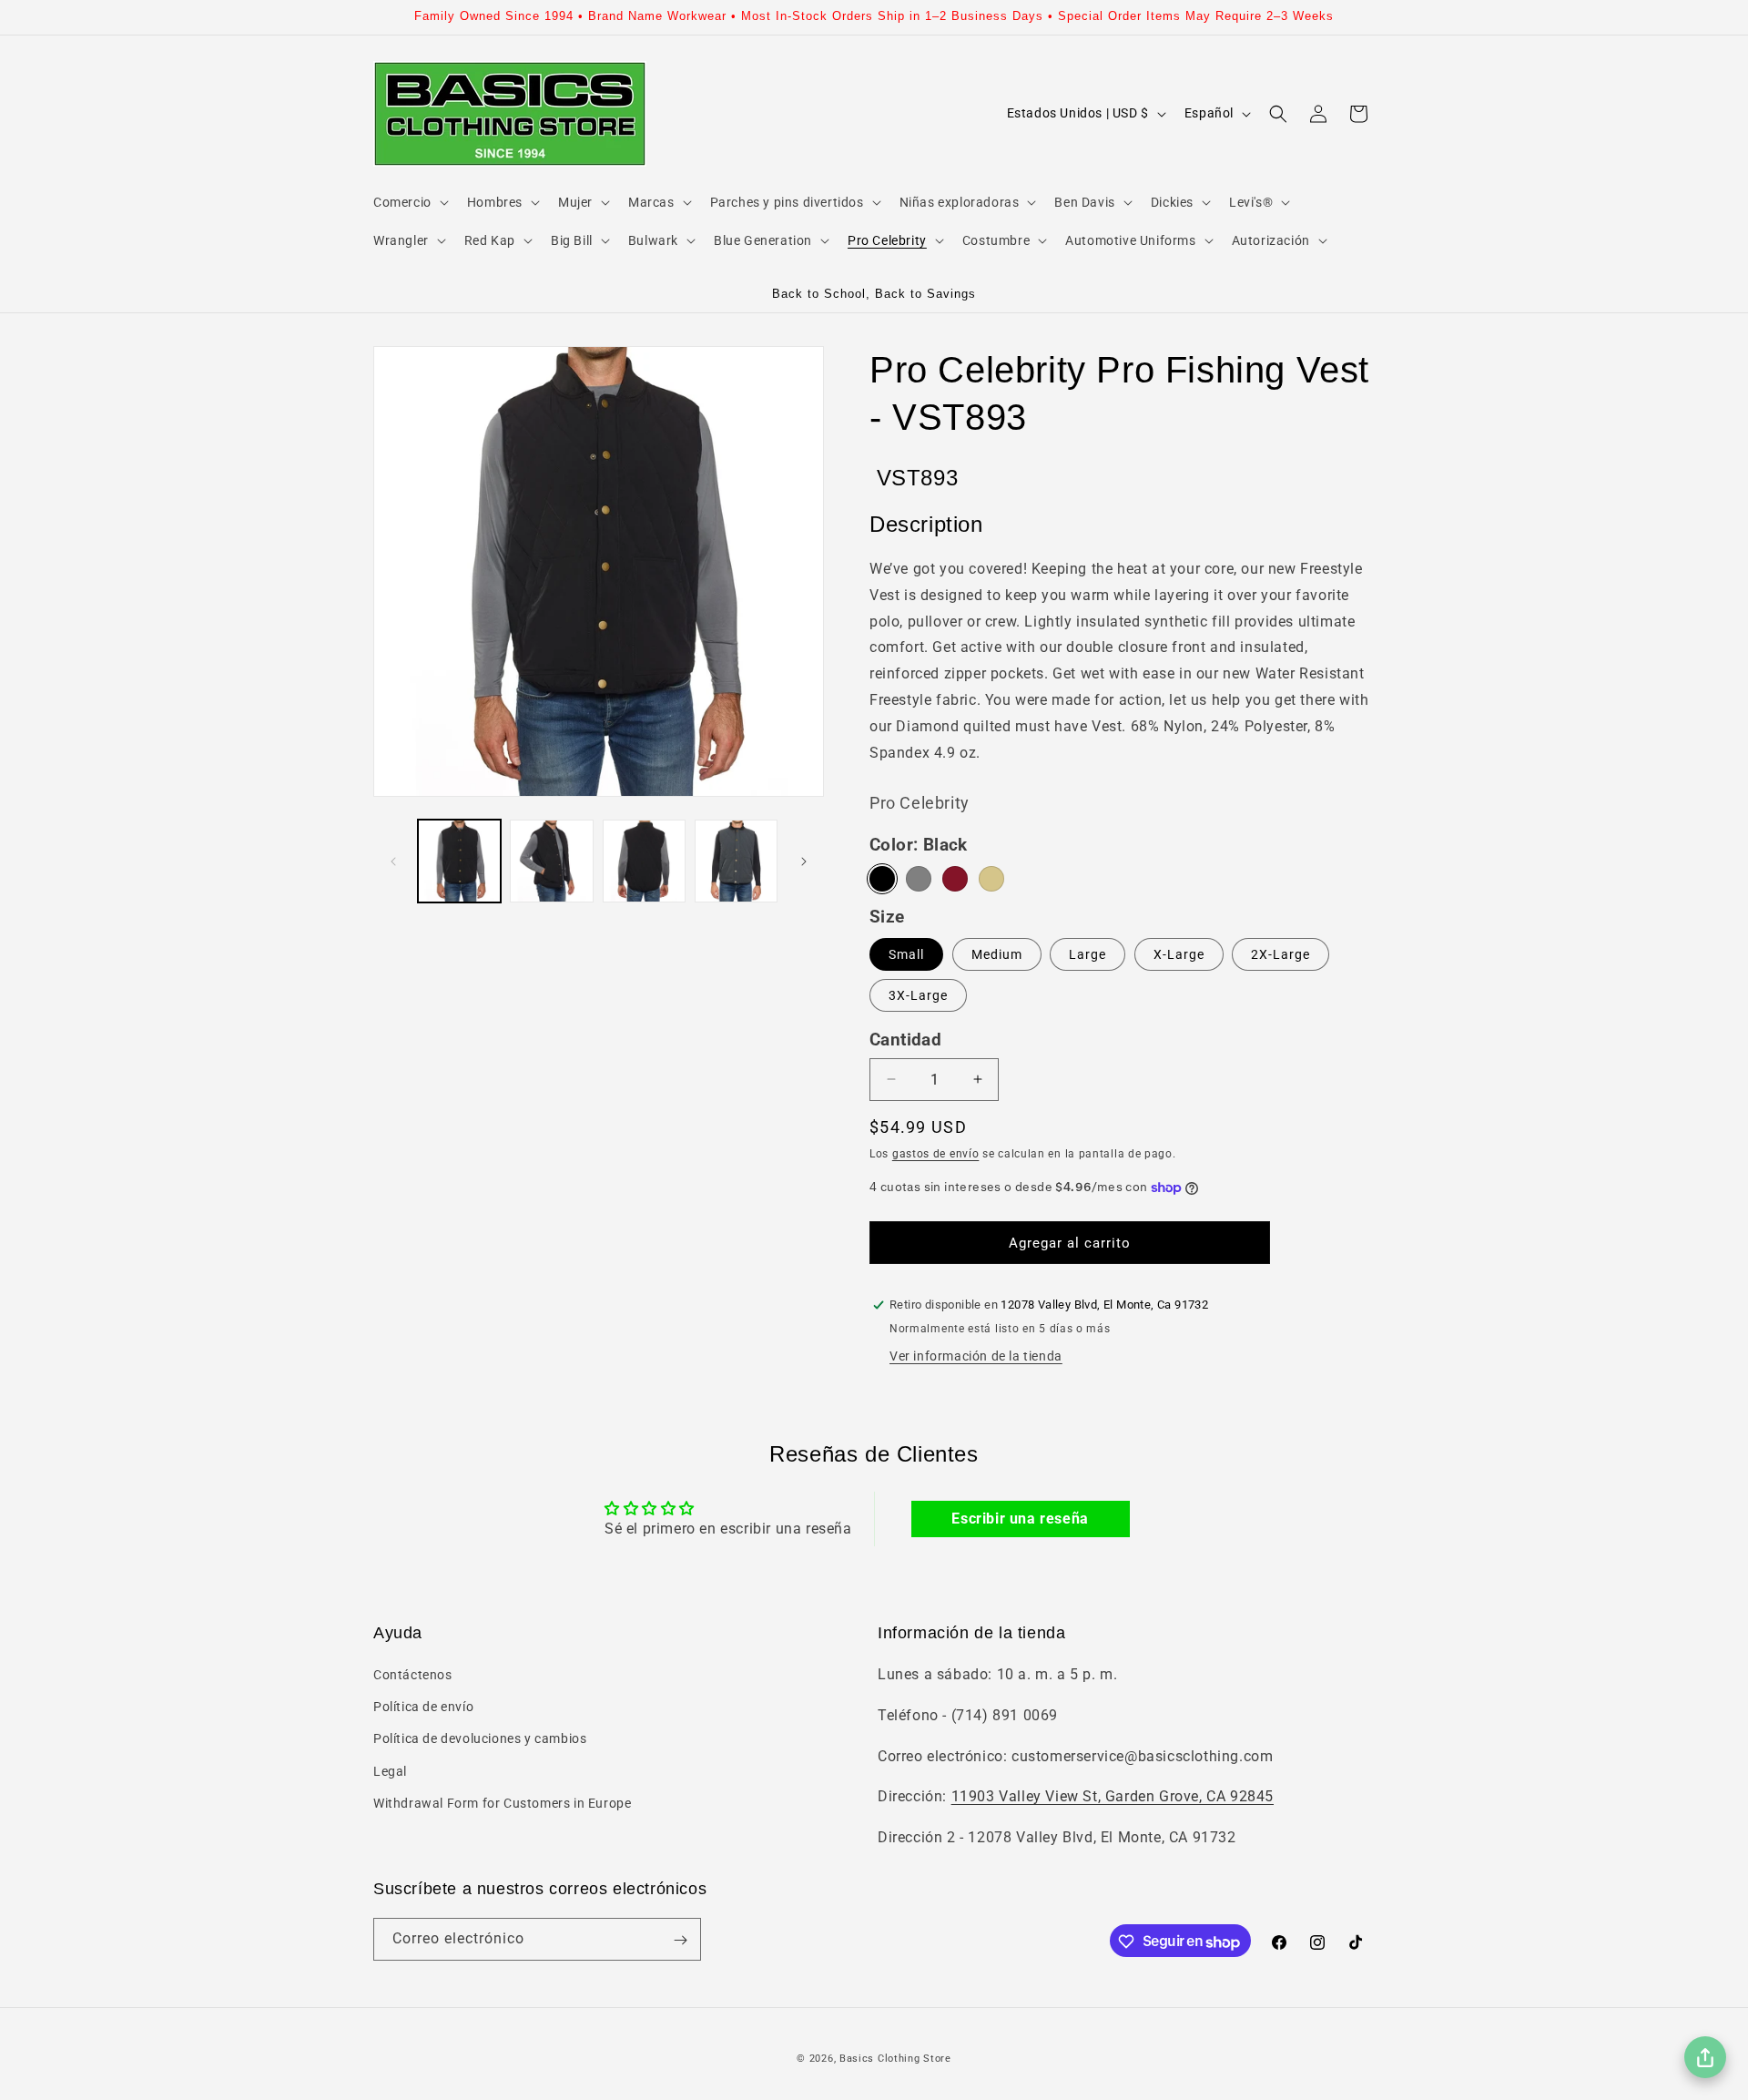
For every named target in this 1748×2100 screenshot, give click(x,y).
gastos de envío (936, 1154)
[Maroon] (955, 879)
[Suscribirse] (680, 1940)
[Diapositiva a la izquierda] (393, 861)
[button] (409, 202)
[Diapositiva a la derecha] (804, 861)
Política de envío (423, 1707)
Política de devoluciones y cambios (480, 1739)
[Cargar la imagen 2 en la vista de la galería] (551, 861)
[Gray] (919, 879)
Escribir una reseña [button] (1020, 1519)
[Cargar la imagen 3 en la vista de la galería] (644, 861)
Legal (390, 1771)
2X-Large (1281, 954)
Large (1087, 954)
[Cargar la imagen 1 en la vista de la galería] (459, 861)
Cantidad (905, 1040)
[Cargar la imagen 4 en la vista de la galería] (736, 861)
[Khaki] (991, 879)
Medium (997, 954)
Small (906, 954)
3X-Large (918, 995)
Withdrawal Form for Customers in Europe (502, 1803)
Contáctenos (413, 1675)
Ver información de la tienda (976, 1356)
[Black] (882, 879)
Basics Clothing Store (895, 2059)
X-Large (1179, 954)
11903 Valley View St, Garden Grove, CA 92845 (1113, 1797)
